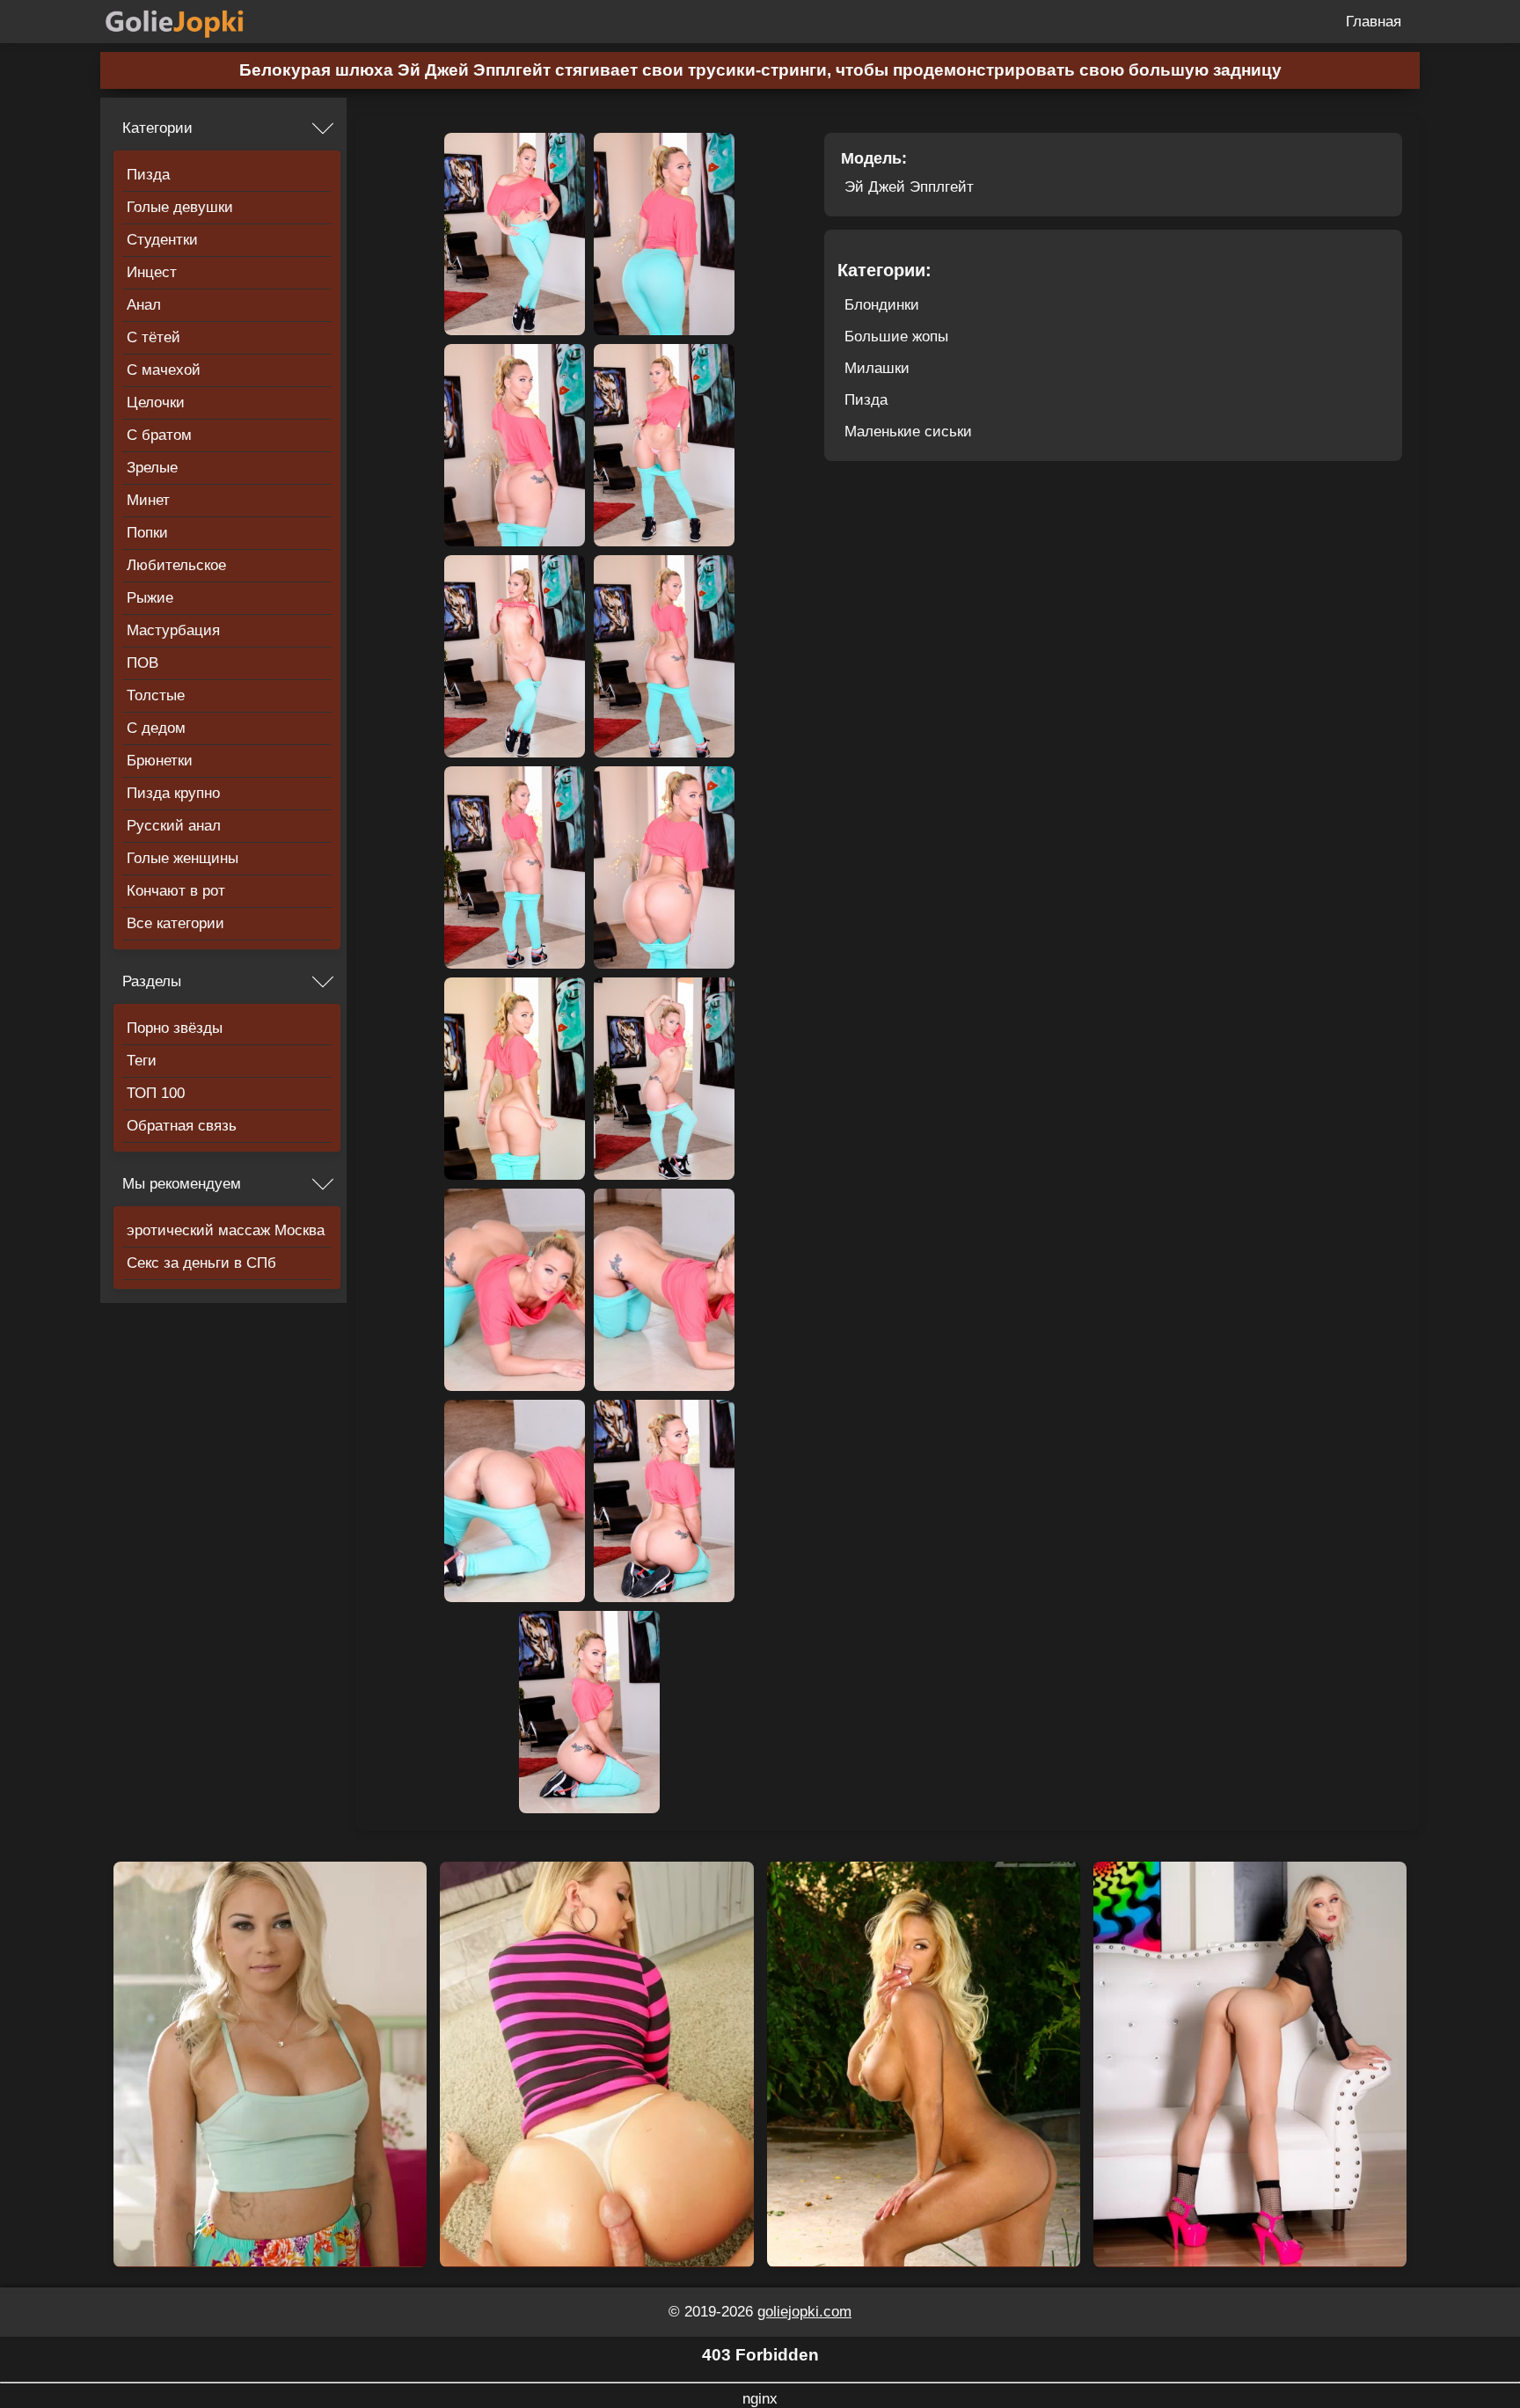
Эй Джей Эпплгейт (909, 187)
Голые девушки (180, 207)
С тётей (153, 337)
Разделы (152, 981)
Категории (157, 128)
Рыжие (150, 598)
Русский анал (174, 826)
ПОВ (142, 663)
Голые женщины (183, 858)
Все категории (175, 923)
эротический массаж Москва (226, 1230)
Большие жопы (896, 337)
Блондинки (882, 305)
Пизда (148, 175)
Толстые (156, 695)
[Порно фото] (188, 22)
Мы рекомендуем (182, 1184)
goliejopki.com (804, 2312)
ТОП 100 (156, 1093)
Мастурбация (173, 630)
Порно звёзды (175, 1028)
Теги (142, 1061)
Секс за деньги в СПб (201, 1263)
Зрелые (152, 468)
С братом (159, 435)
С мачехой (164, 370)
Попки (147, 533)
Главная (1374, 22)
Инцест (152, 272)
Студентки (162, 240)
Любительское (176, 565)
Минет (148, 500)
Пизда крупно (173, 793)
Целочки (156, 403)
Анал (144, 305)
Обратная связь (182, 1126)
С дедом (156, 728)
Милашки (877, 368)
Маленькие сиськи (908, 432)
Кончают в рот (176, 891)
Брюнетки (160, 761)
